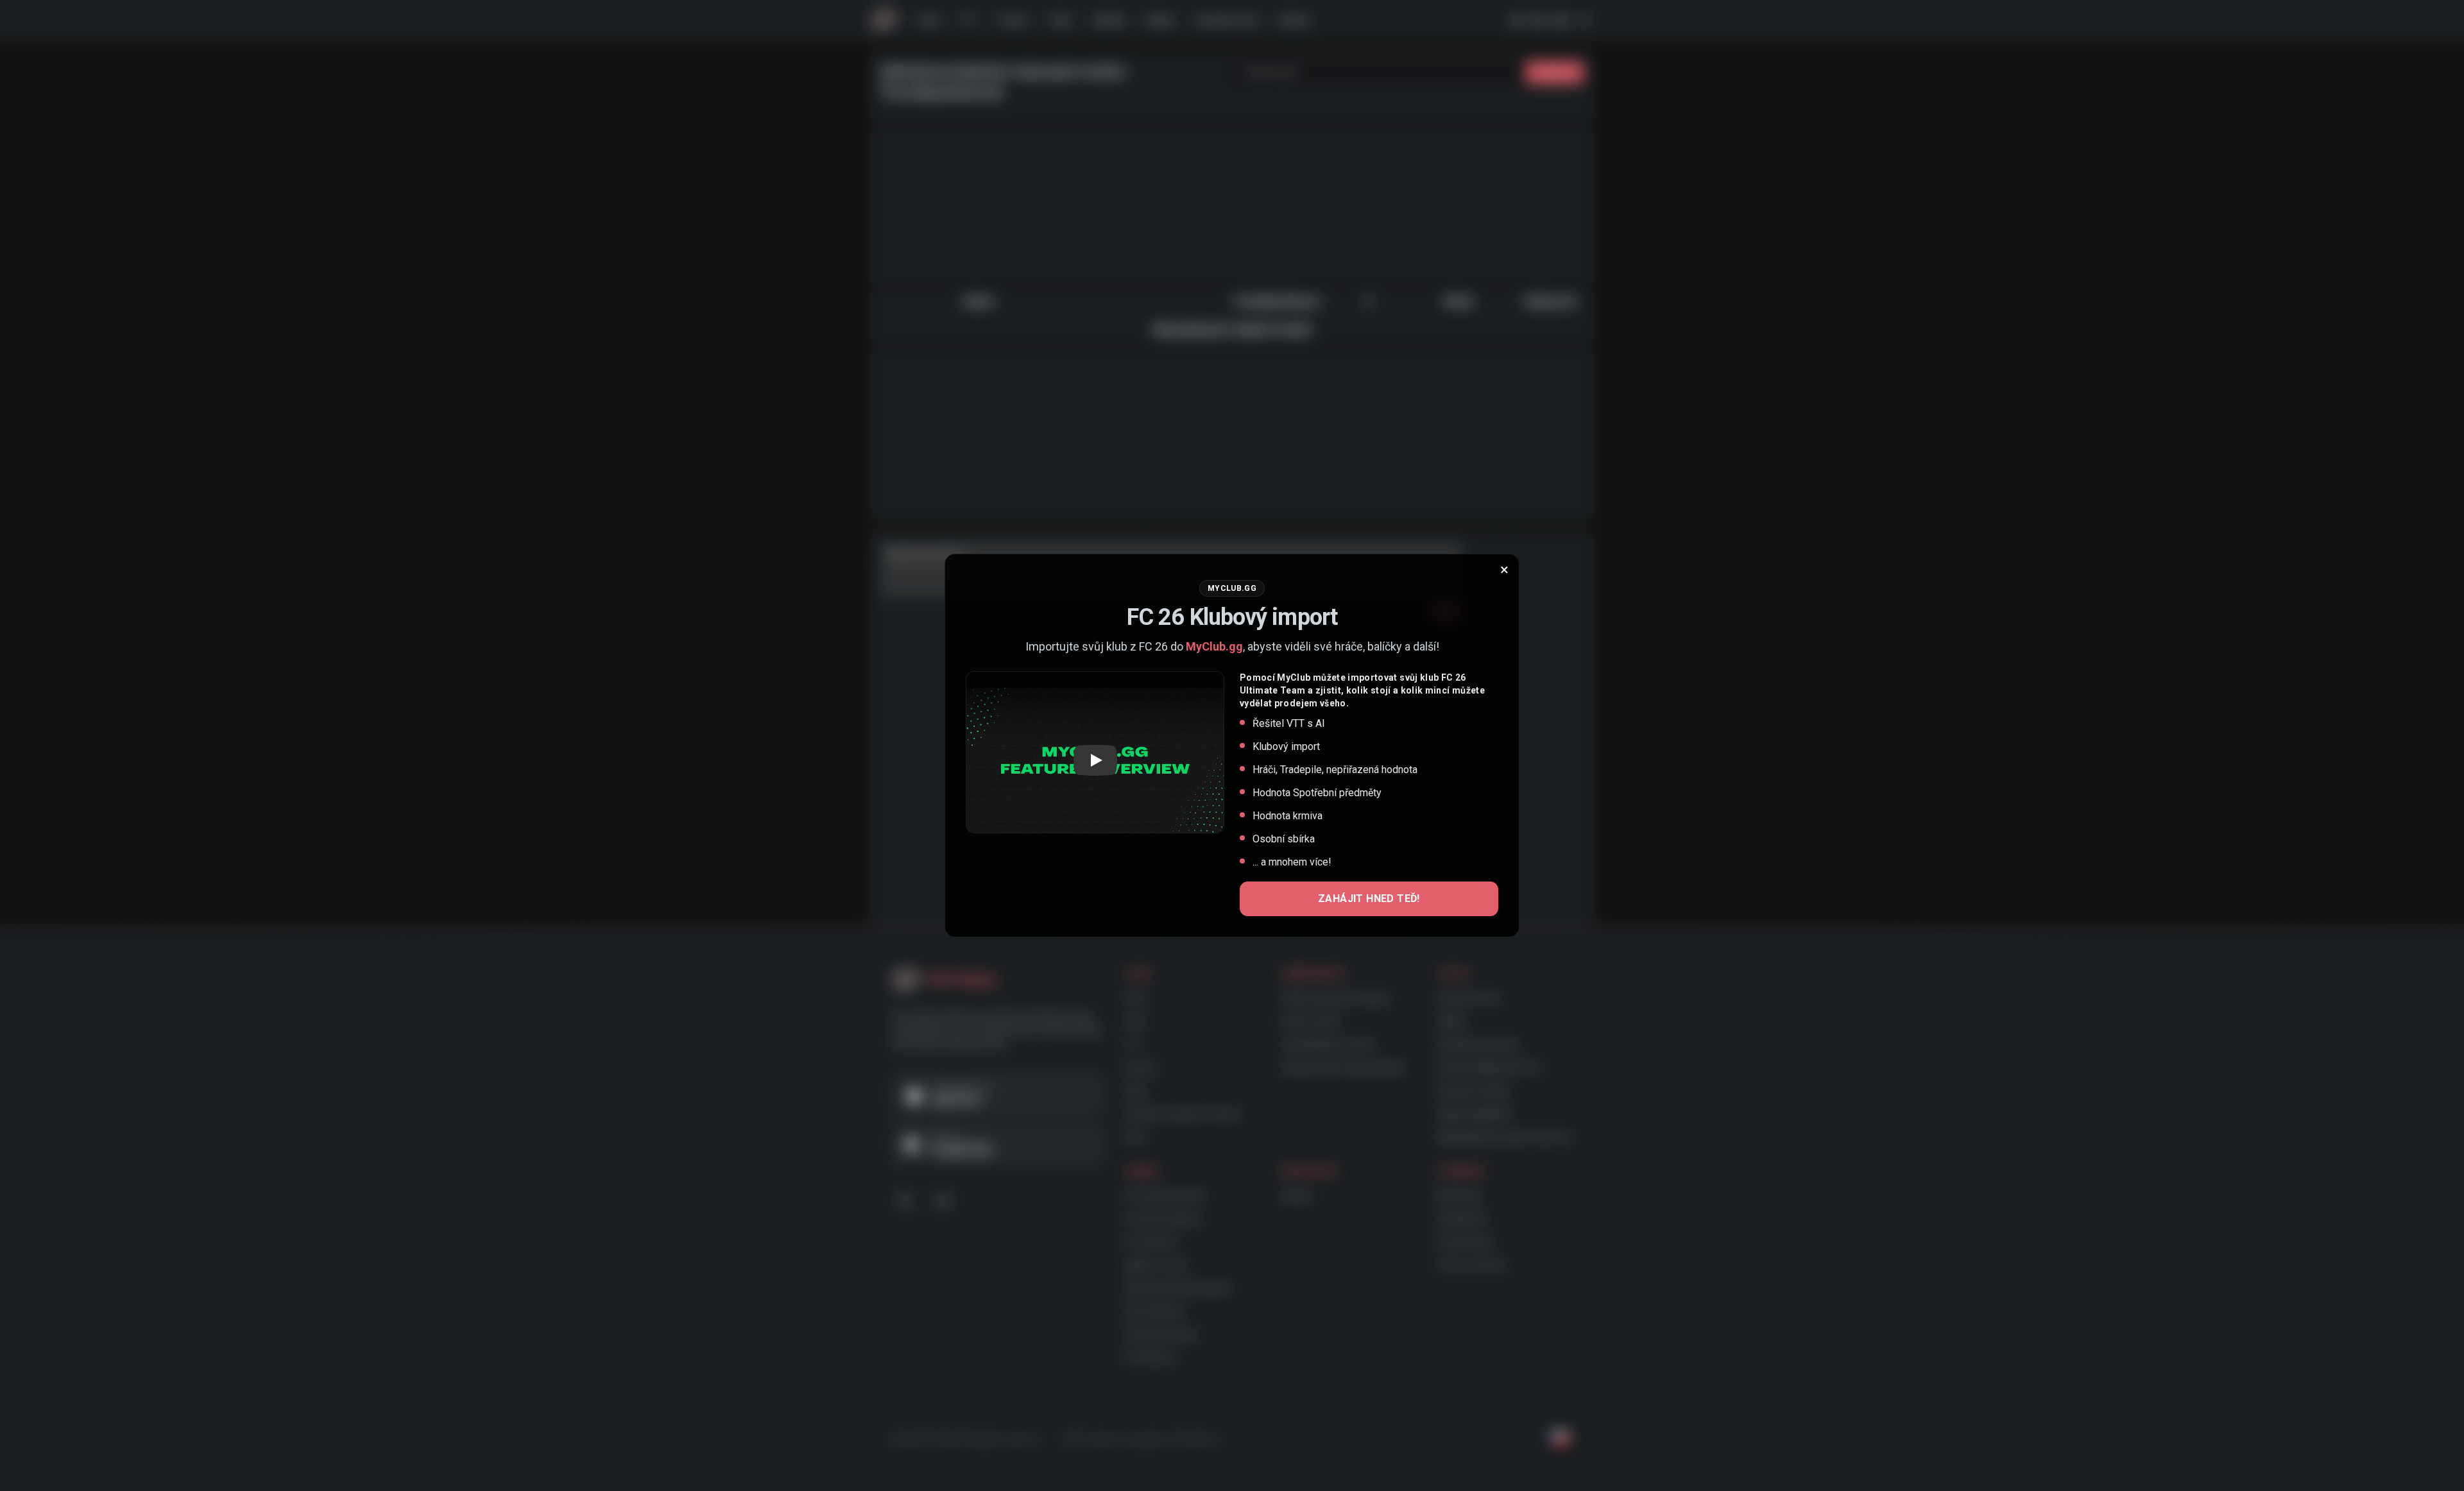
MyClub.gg (1214, 646)
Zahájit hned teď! (1369, 899)
